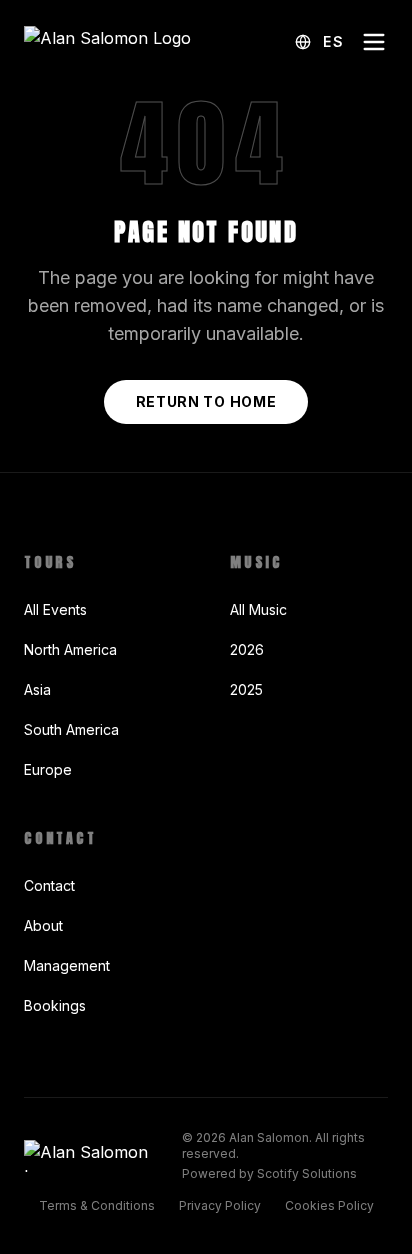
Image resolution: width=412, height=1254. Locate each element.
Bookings (55, 1005)
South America (71, 729)
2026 (247, 649)
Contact (49, 885)
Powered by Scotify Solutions (269, 1173)
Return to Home (206, 401)
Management (67, 965)
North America (70, 649)
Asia (37, 689)
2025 (246, 689)
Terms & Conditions (97, 1205)
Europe (48, 769)
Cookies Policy (329, 1205)
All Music (258, 609)
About (43, 925)
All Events (55, 609)
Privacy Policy (220, 1205)
